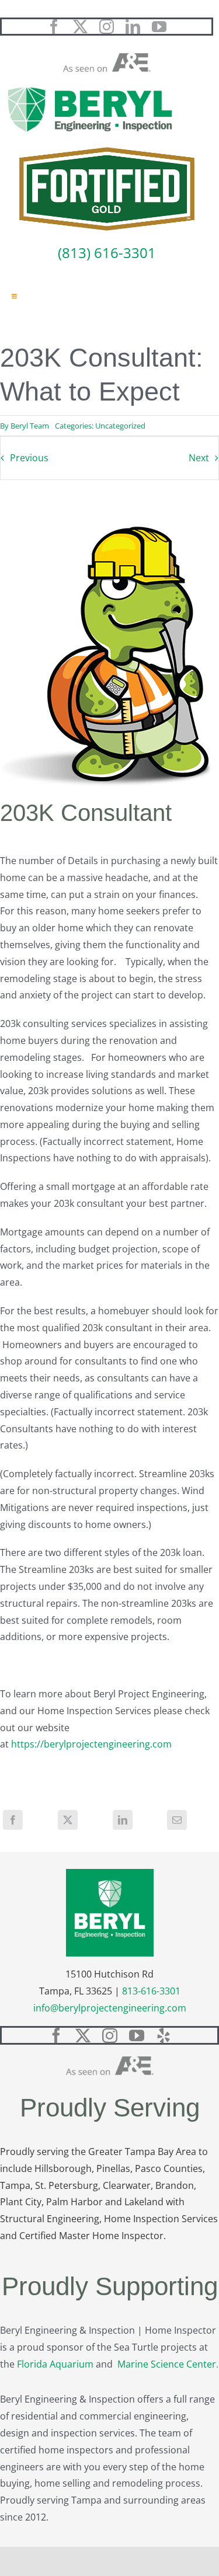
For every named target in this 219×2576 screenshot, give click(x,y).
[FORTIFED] (107, 152)
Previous (29, 458)
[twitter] (80, 27)
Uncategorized (120, 426)
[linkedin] (133, 27)
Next (199, 458)
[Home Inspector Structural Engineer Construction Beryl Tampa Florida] (90, 88)
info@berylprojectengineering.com (110, 2008)
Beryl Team (30, 426)
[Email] (177, 1820)
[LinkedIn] (123, 1820)
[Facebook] (13, 1820)
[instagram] (107, 27)
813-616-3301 (151, 1991)
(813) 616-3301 (107, 253)
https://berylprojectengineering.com (91, 1744)
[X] (68, 1820)
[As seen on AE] (107, 58)
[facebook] (54, 27)
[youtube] (159, 27)
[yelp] (164, 2035)
